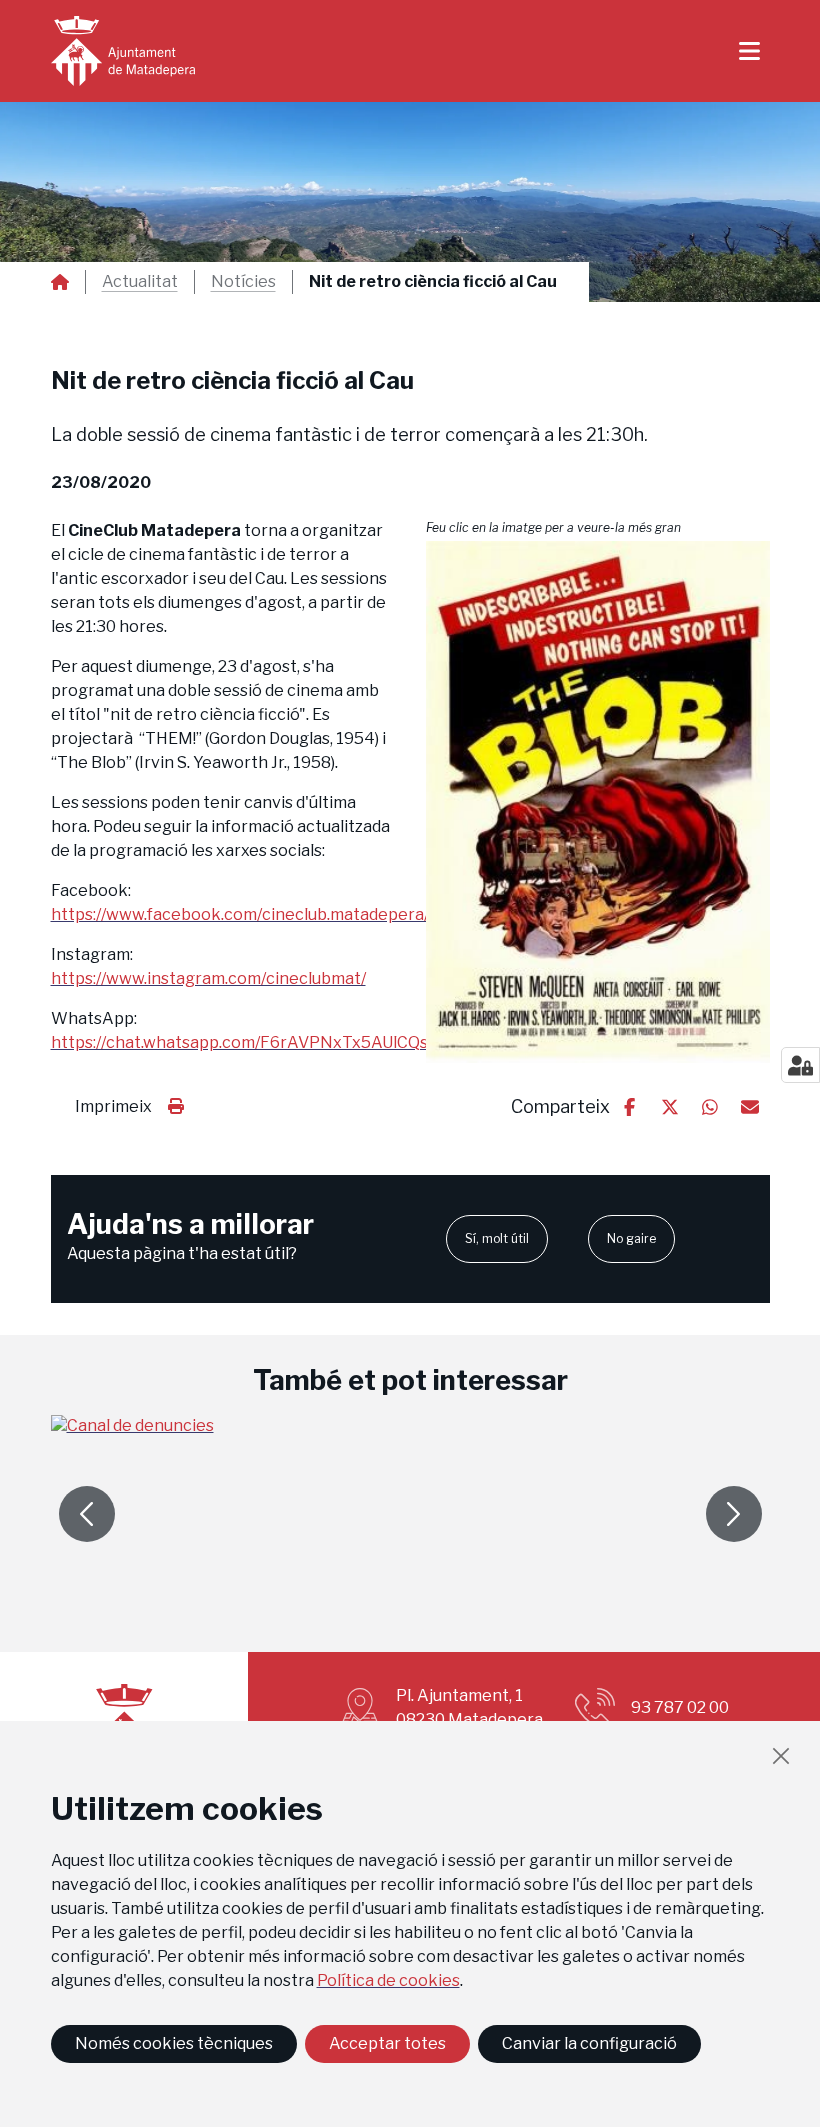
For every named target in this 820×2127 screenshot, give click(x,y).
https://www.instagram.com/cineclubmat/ (208, 978)
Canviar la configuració (589, 2043)
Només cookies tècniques (174, 2043)
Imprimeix (113, 1106)
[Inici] (123, 51)
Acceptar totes (387, 2043)
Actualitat (140, 282)
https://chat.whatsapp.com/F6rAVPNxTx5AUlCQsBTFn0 (265, 1042)
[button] (598, 802)
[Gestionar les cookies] (800, 1065)
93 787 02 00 (680, 1707)
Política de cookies (388, 1980)
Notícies (243, 282)
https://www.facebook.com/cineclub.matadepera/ (240, 914)
